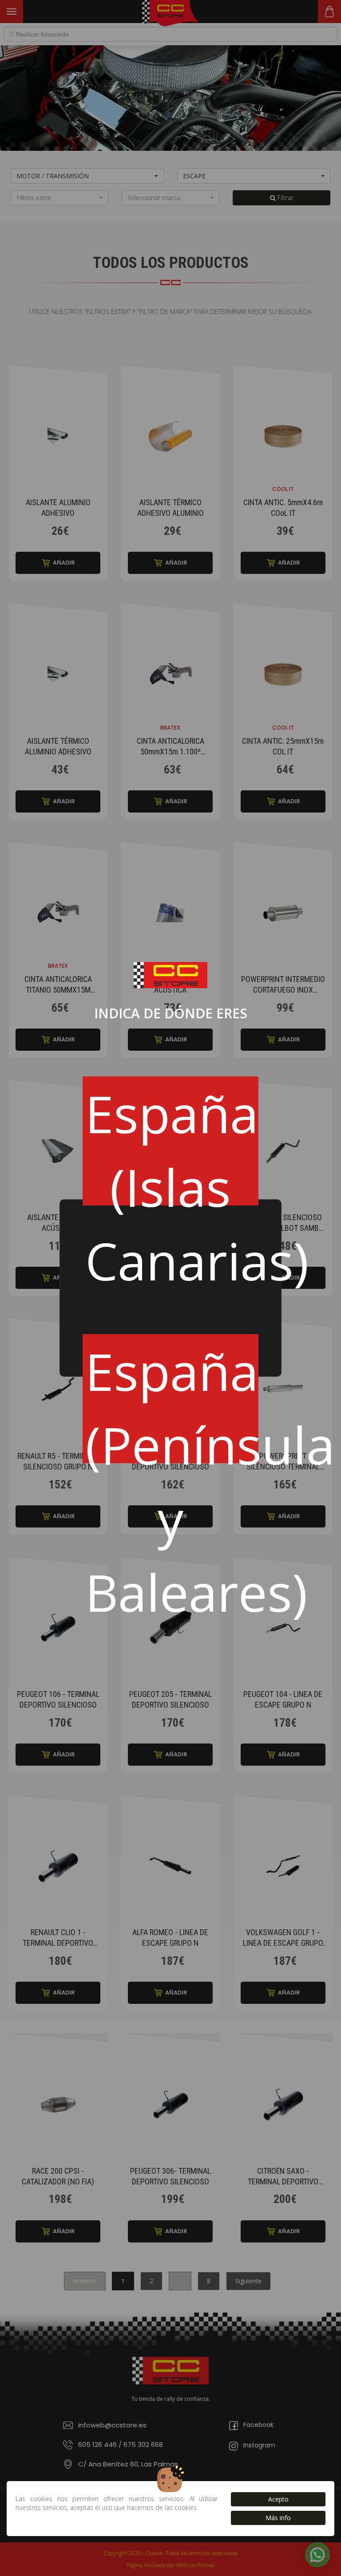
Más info (278, 2518)
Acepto (278, 2499)
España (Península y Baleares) (172, 1399)
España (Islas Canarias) (172, 1142)
